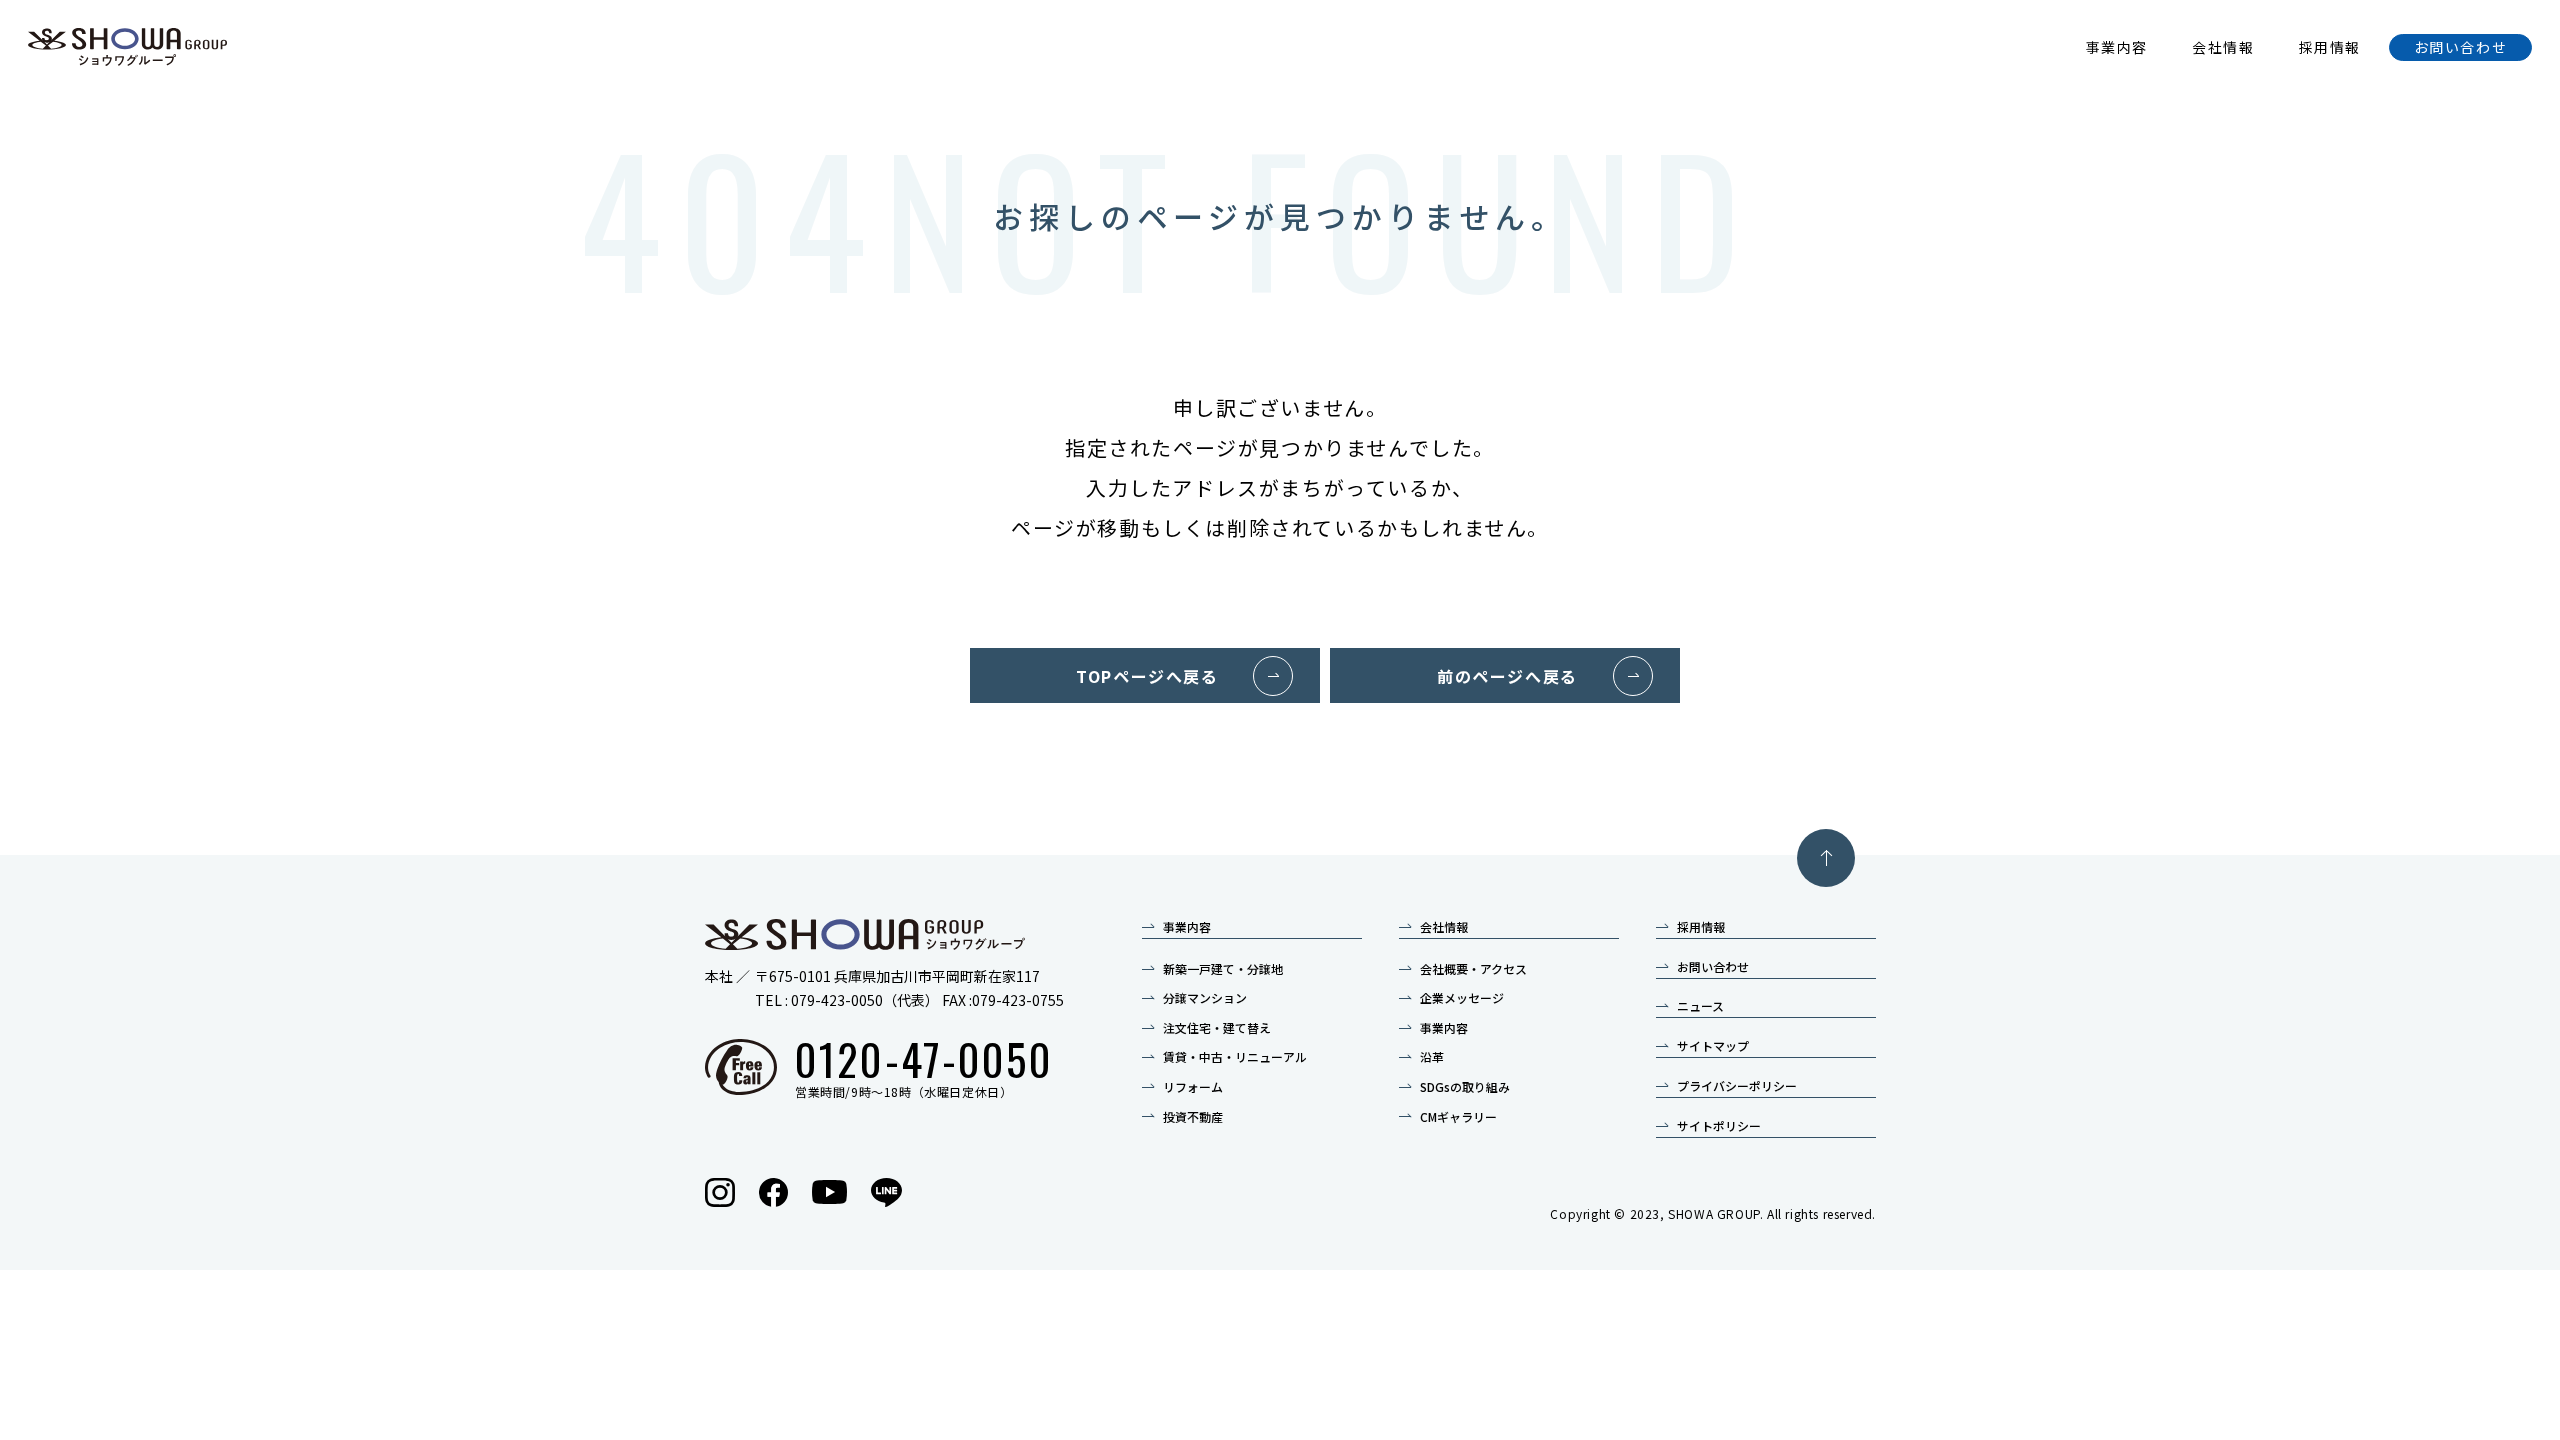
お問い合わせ (2461, 47)
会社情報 (2223, 47)
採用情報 (2330, 47)
